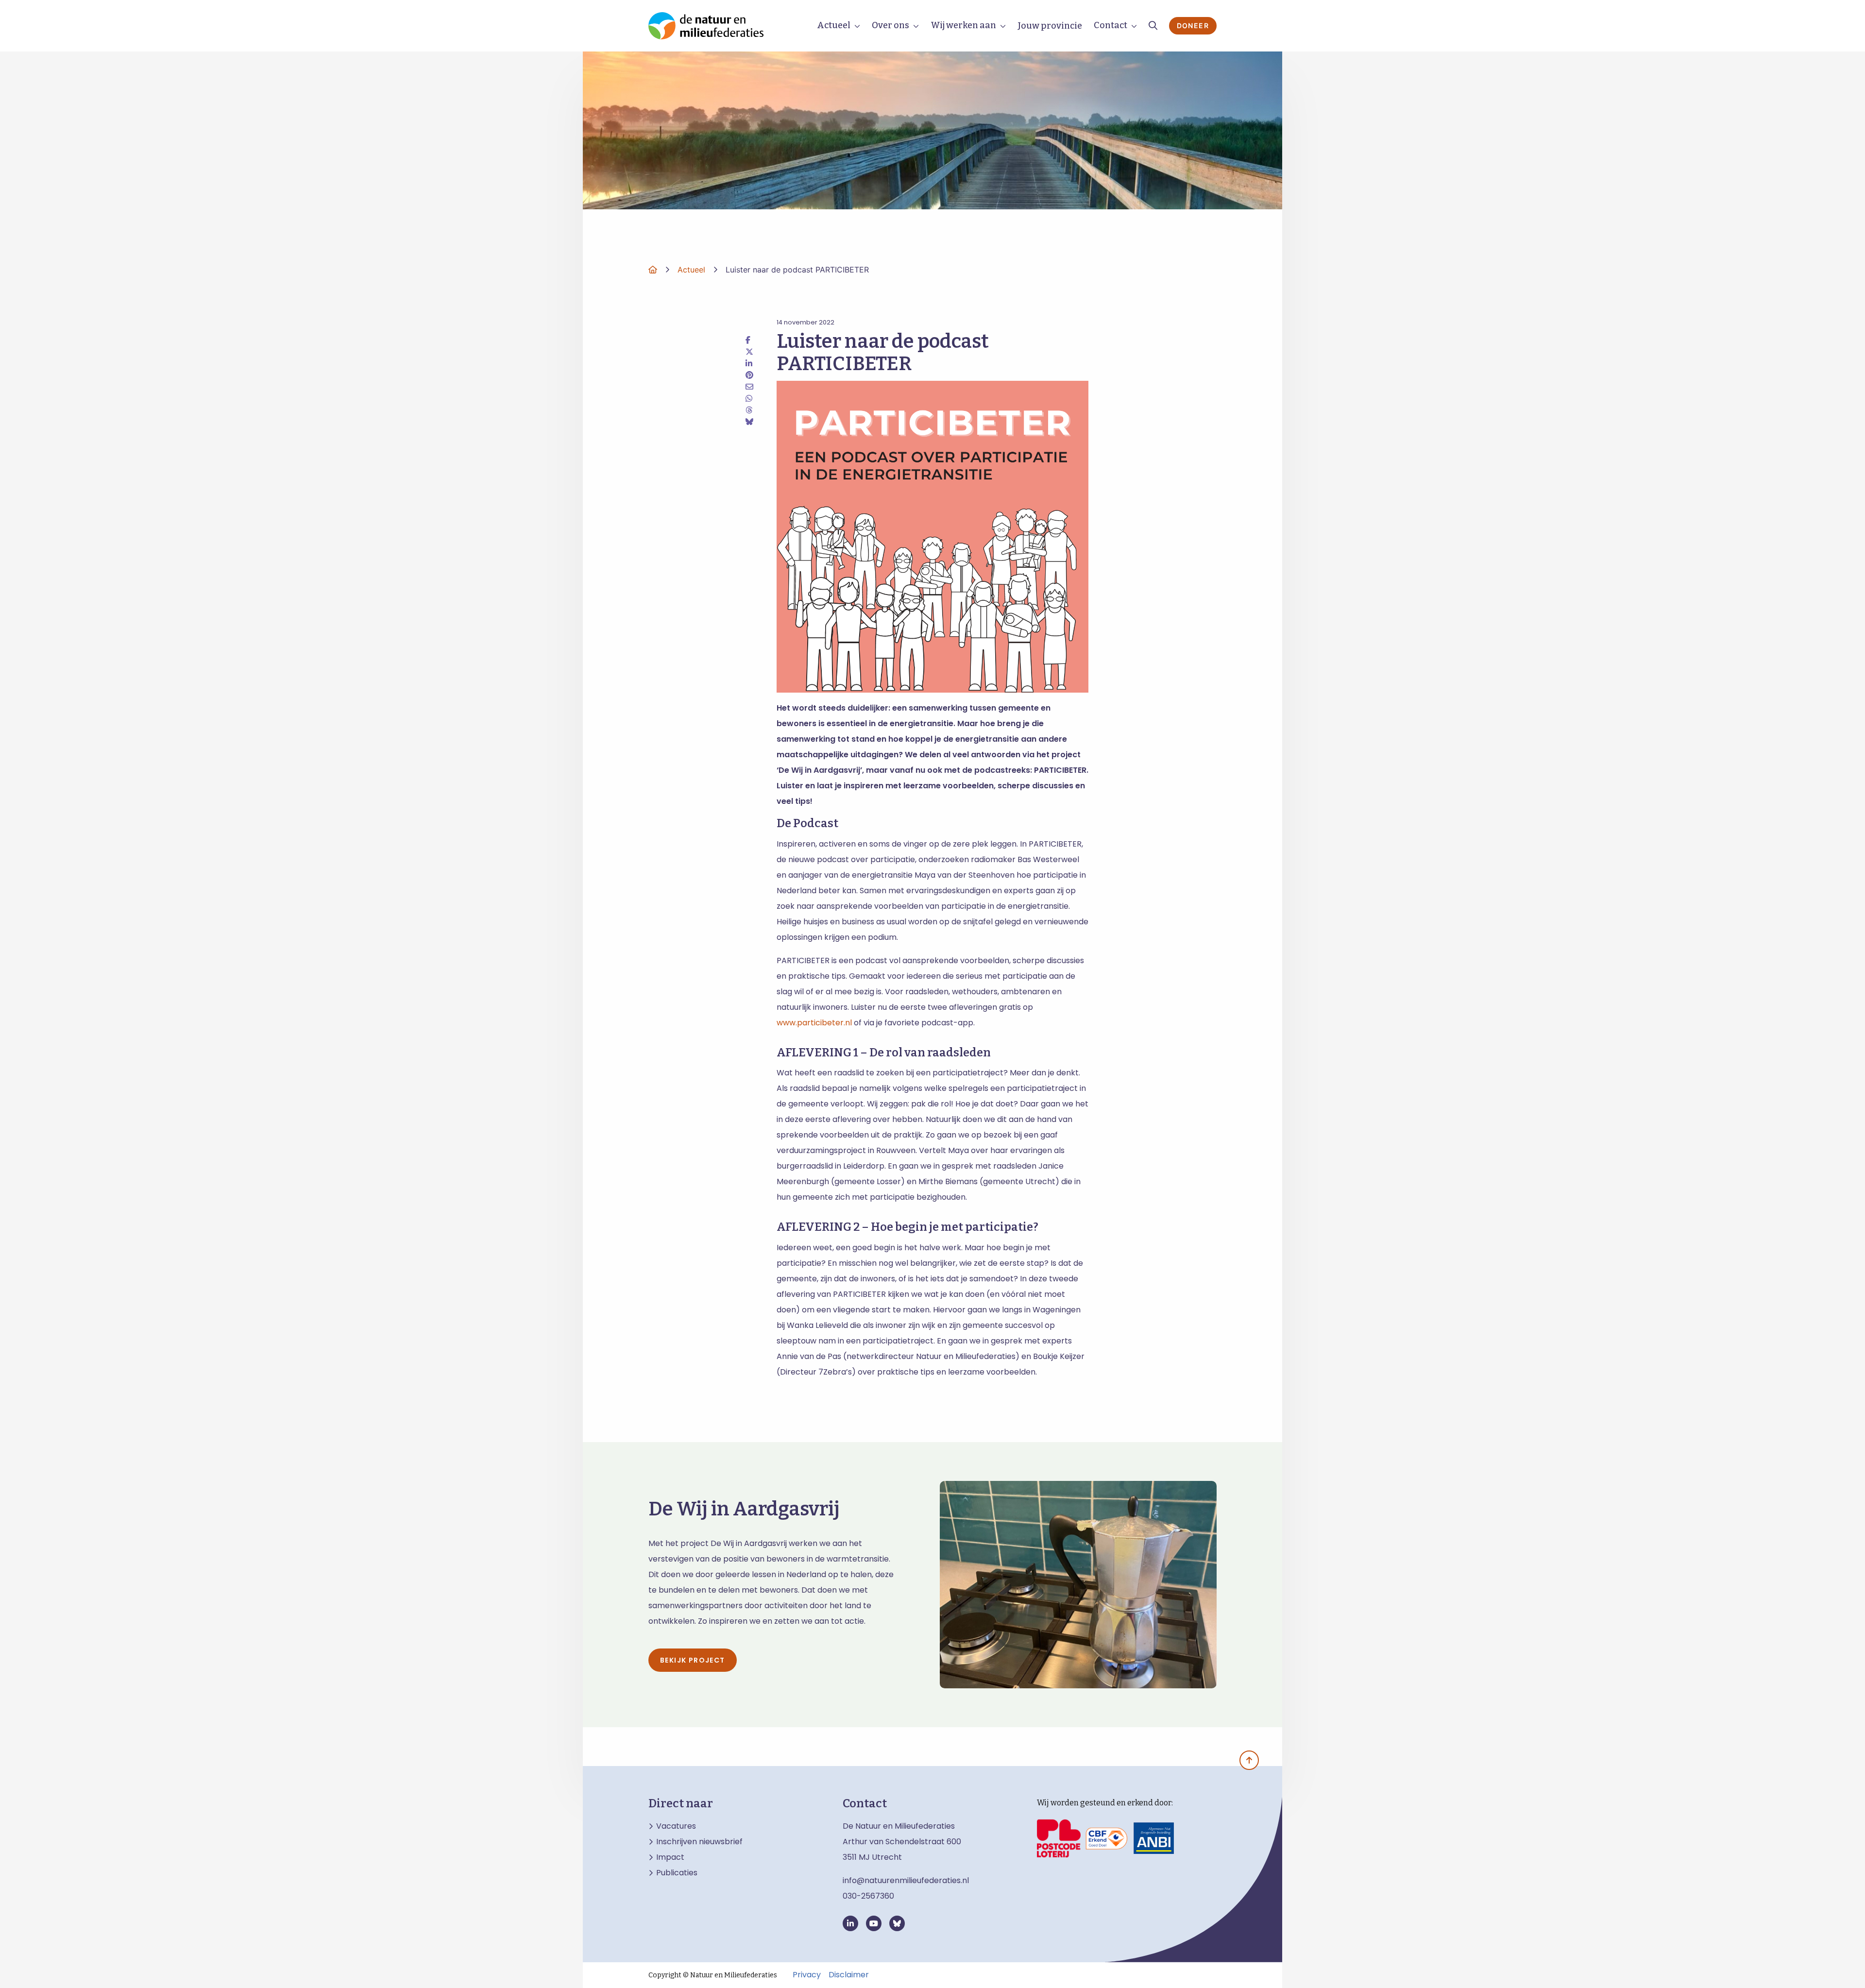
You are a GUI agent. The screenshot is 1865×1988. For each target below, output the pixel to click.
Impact (670, 1857)
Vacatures (676, 1826)
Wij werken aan (963, 25)
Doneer (1193, 25)
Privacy (807, 1975)
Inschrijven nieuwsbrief (699, 1842)
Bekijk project (693, 1660)
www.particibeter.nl (814, 1023)
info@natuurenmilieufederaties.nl (906, 1880)
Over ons (890, 25)
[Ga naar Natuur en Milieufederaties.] (653, 270)
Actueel (834, 25)
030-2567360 (868, 1896)
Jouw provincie (1050, 26)
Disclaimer (849, 1975)
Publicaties (677, 1873)
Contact (1111, 25)
